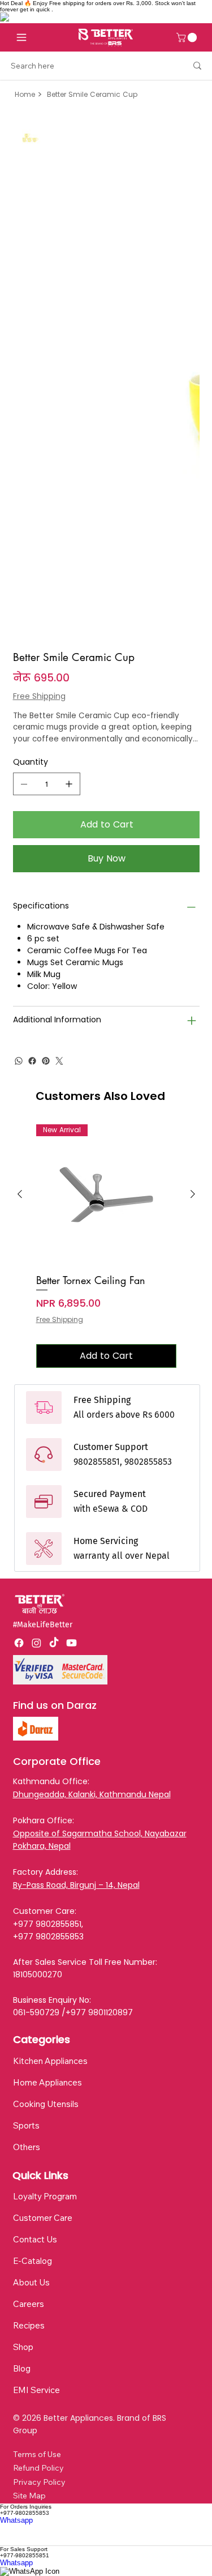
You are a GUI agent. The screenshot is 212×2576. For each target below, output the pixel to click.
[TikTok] (54, 1643)
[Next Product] (193, 1194)
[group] (106, 1246)
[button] (188, 37)
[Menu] (21, 37)
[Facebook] (32, 1061)
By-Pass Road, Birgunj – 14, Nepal (76, 1885)
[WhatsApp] (19, 1061)
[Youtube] (72, 1643)
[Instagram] (36, 1643)
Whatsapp (16, 2520)
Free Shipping (60, 1320)
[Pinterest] (46, 1061)
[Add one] (69, 784)
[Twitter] (59, 1061)
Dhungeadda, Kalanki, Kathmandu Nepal (92, 1794)
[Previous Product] (20, 1194)
